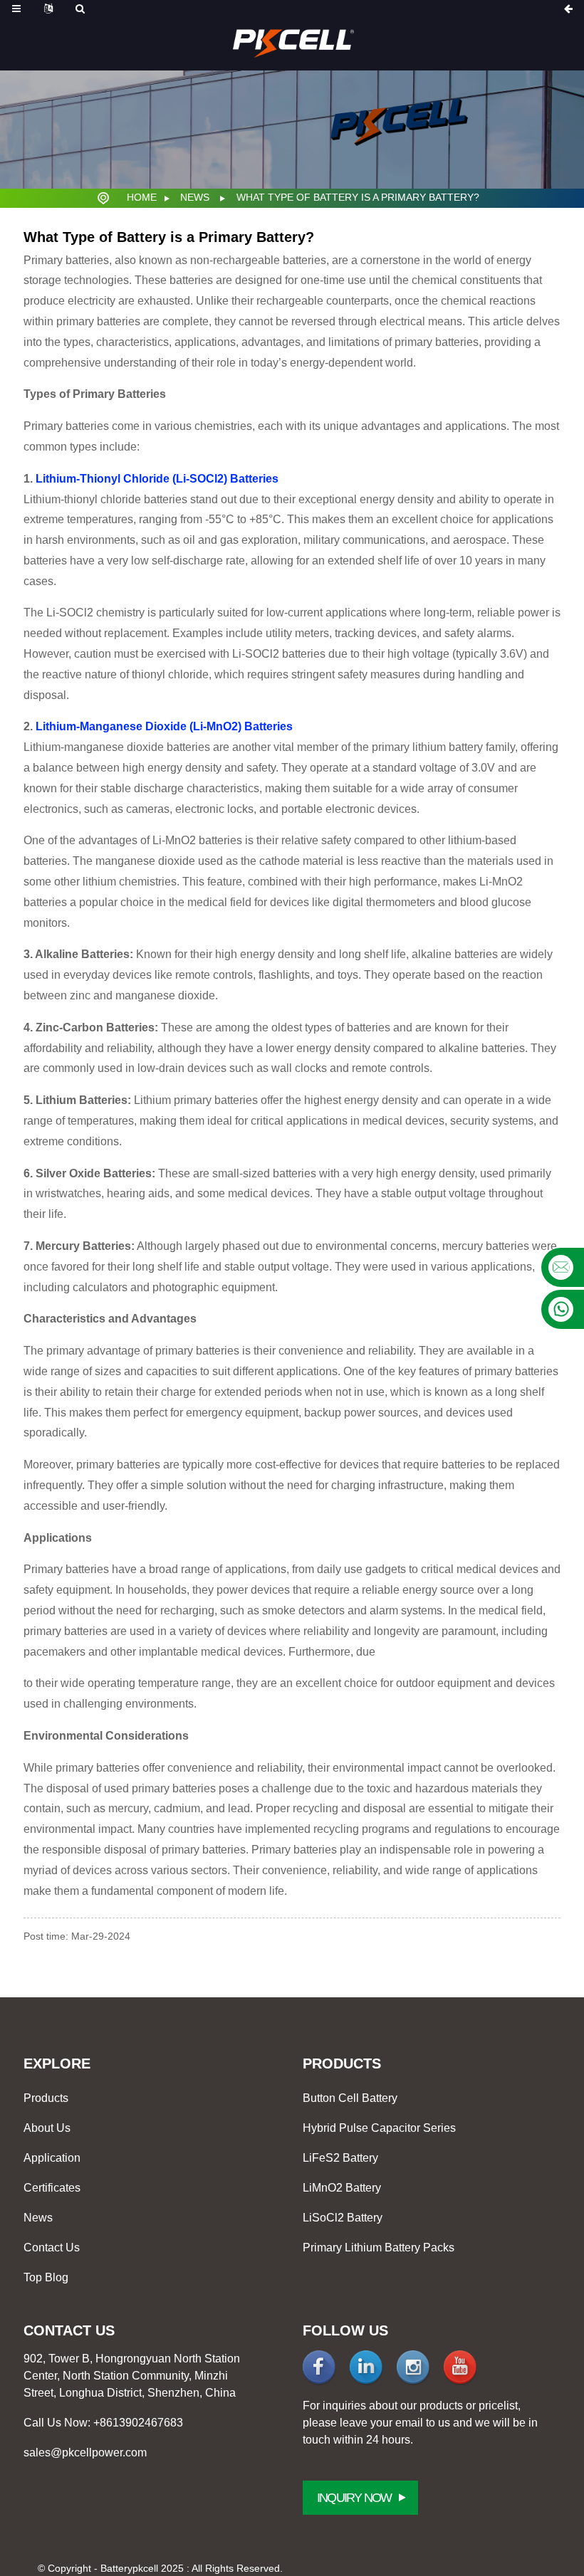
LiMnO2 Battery (342, 2188)
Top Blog (46, 2277)
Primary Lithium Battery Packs (379, 2248)
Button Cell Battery (350, 2098)
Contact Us (52, 2248)
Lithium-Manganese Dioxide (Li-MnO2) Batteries (164, 726)
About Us (47, 2128)
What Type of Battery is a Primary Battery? (358, 197)
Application (52, 2158)
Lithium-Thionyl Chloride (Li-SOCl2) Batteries (157, 479)
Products (46, 2098)
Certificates (52, 2188)
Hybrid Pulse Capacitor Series (379, 2128)
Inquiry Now (354, 2498)
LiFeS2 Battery (340, 2158)
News (195, 197)
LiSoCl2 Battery (343, 2218)
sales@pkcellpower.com (85, 2453)
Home (142, 197)
